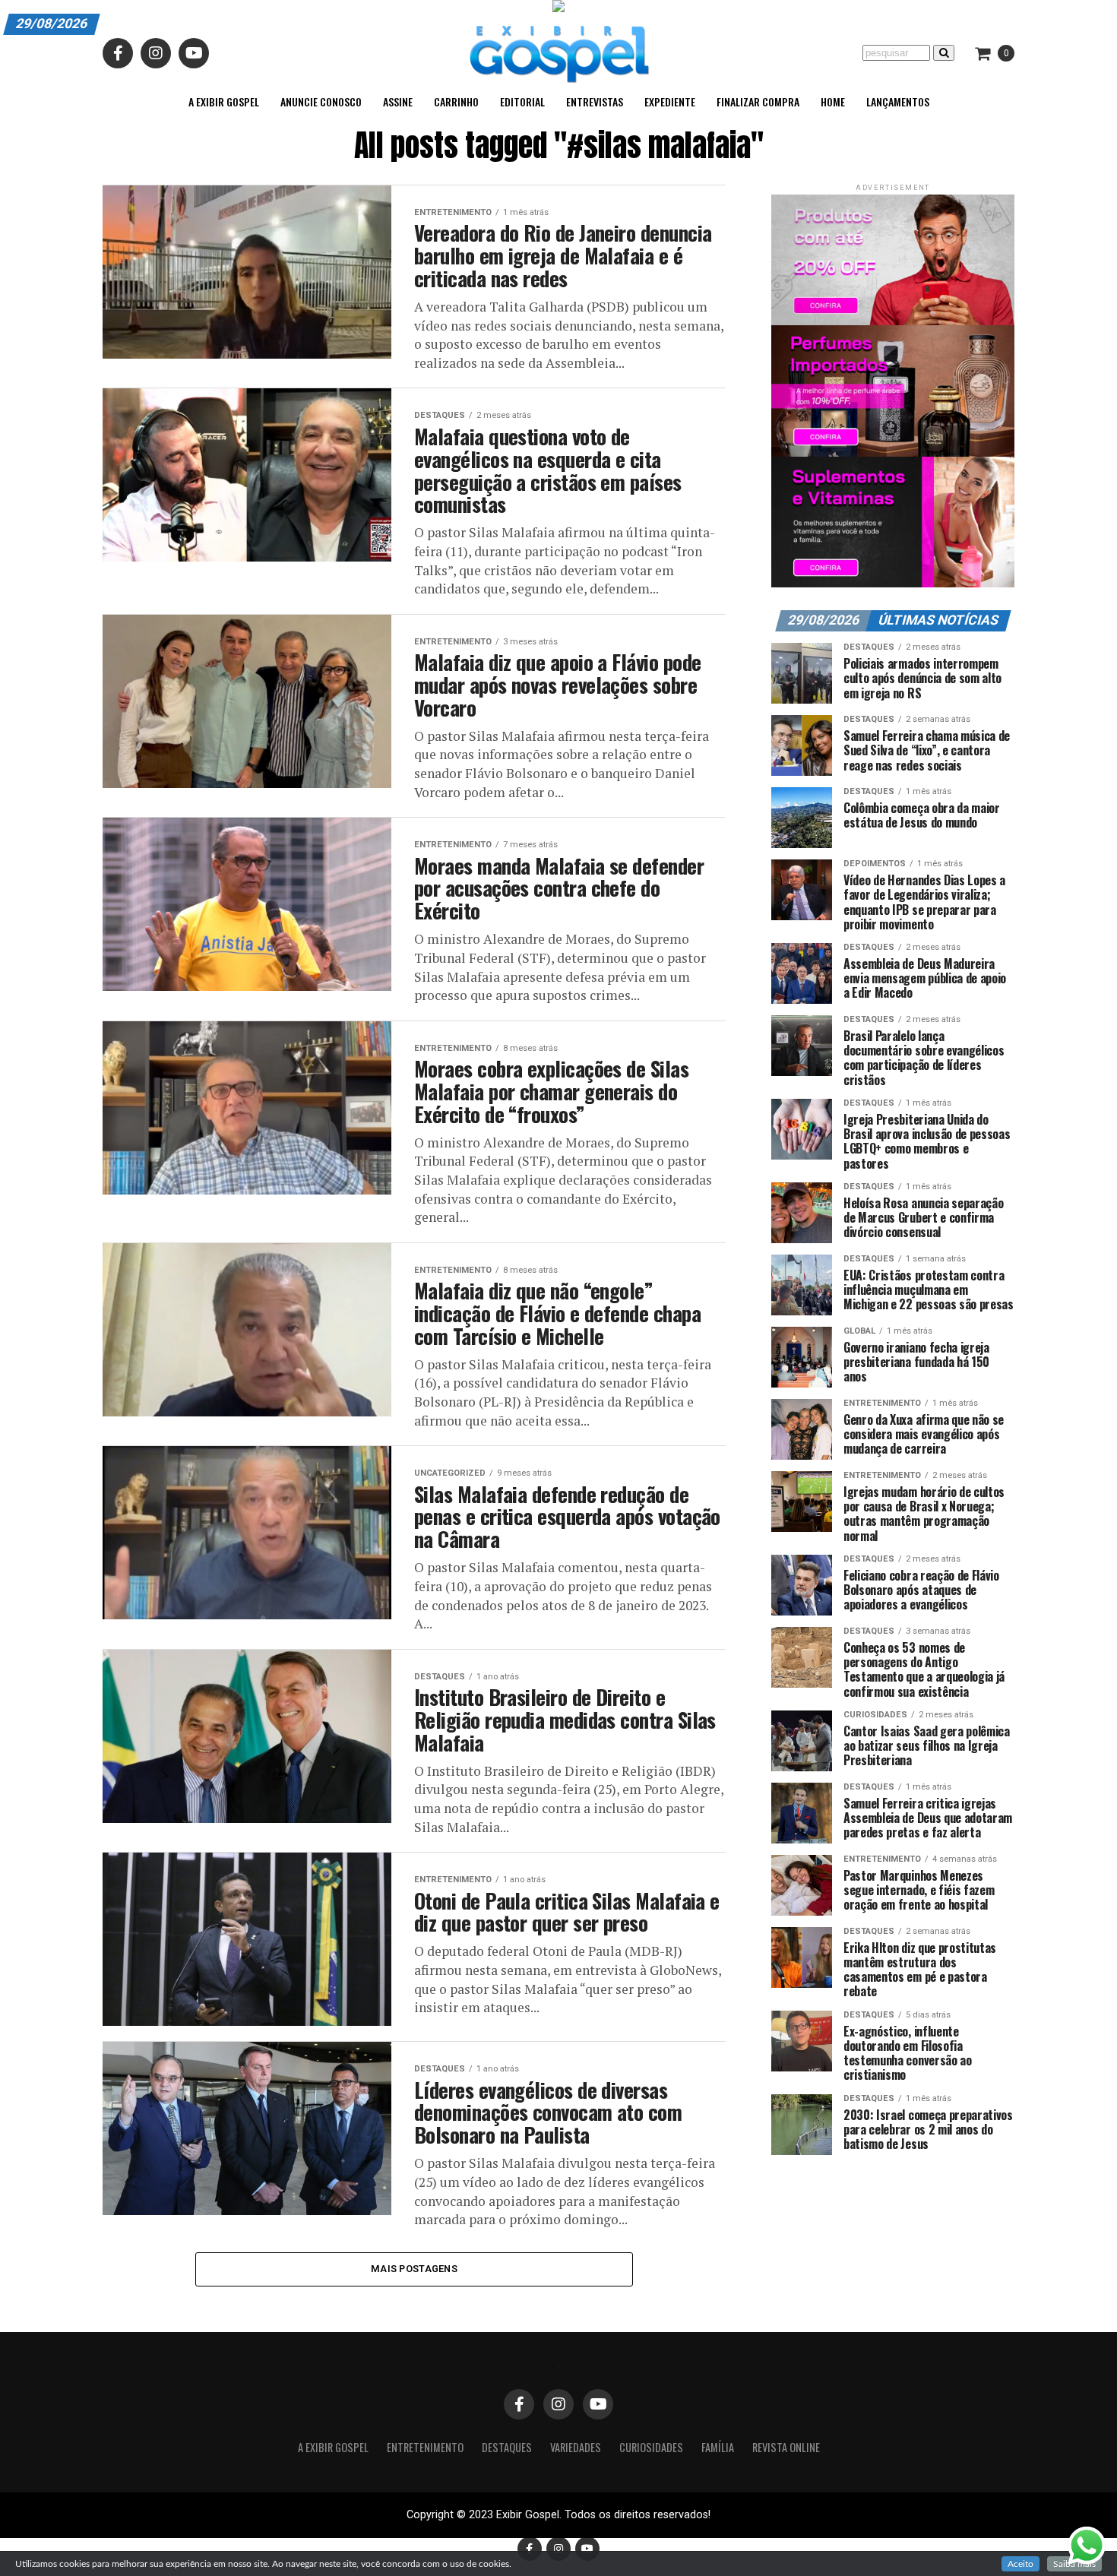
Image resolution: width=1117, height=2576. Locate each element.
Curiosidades (651, 2447)
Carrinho (456, 101)
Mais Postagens (414, 2269)
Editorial (522, 101)
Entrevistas (595, 101)
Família (718, 2447)
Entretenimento (425, 2447)
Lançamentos (898, 101)
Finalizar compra (758, 101)
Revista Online (786, 2447)
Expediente (670, 101)
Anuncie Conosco (321, 101)
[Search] (944, 53)
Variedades (576, 2447)
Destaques (507, 2447)
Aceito (1020, 2564)
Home (833, 101)
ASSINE (398, 101)
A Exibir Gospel (224, 101)
